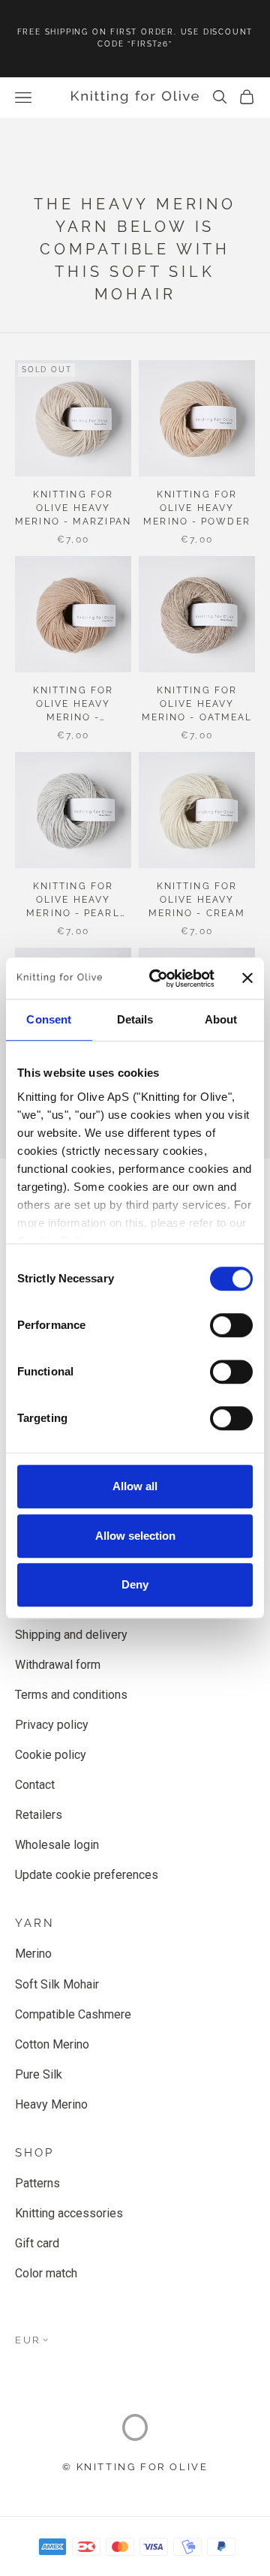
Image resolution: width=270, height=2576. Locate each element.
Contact (35, 1785)
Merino (33, 1954)
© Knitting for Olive (135, 2467)
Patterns (37, 2183)
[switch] (231, 1325)
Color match (46, 2273)
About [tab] (221, 1019)
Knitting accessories (69, 2213)
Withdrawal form (58, 1665)
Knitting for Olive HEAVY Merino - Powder (197, 508)
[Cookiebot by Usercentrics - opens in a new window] (158, 978)
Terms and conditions (71, 1695)
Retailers (39, 1815)
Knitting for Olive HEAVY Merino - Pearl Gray (73, 900)
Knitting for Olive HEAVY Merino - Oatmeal (197, 704)
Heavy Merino (51, 2104)
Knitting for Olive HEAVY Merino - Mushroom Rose (73, 705)
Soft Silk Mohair (57, 1984)
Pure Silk (39, 2074)
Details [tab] (135, 1019)
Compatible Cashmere (73, 2014)
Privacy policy (52, 1725)
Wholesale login (57, 1845)
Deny (135, 1584)
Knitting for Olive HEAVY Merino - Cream (197, 900)
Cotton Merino (52, 2044)
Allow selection (135, 1536)
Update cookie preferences (87, 1875)
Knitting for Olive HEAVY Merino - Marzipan (73, 508)
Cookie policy (51, 1755)
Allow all (135, 1486)
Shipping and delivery (71, 1635)
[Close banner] (247, 978)
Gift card (37, 2243)
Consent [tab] (49, 1019)
